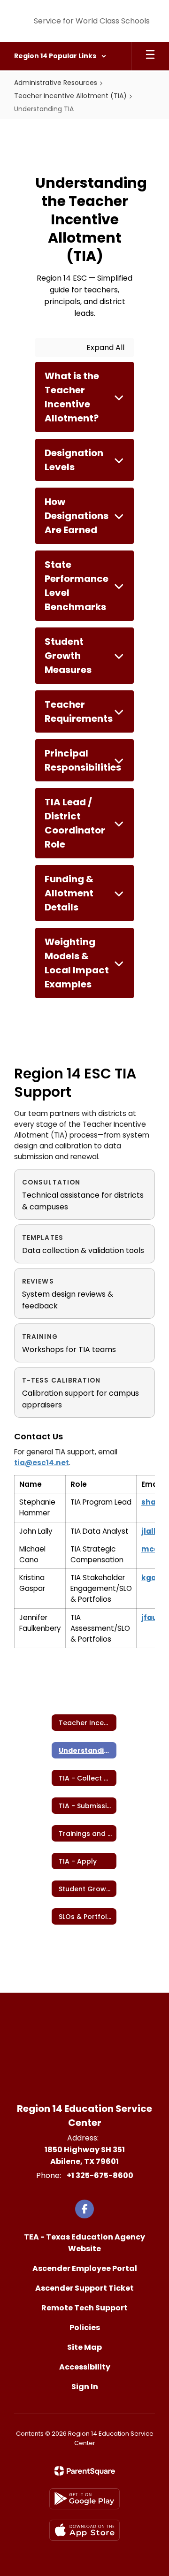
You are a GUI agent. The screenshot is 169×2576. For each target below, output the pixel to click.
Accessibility (85, 2367)
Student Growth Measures (68, 656)
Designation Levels (74, 460)
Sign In (85, 2387)
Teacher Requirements (79, 711)
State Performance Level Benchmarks (77, 586)
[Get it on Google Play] (84, 2499)
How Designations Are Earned (77, 516)
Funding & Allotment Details (69, 893)
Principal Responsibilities (83, 760)
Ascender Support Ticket (84, 2288)
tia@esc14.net (42, 1463)
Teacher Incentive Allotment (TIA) (70, 96)
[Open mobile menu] (150, 56)
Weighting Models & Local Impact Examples (77, 963)
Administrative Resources (56, 83)
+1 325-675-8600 (100, 2175)
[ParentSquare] (85, 2471)
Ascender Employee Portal (85, 2268)
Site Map (84, 2347)
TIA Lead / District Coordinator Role (75, 823)
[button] (60, 56)
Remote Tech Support (84, 2308)
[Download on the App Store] (84, 2530)
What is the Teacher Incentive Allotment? (72, 397)
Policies (85, 2328)
